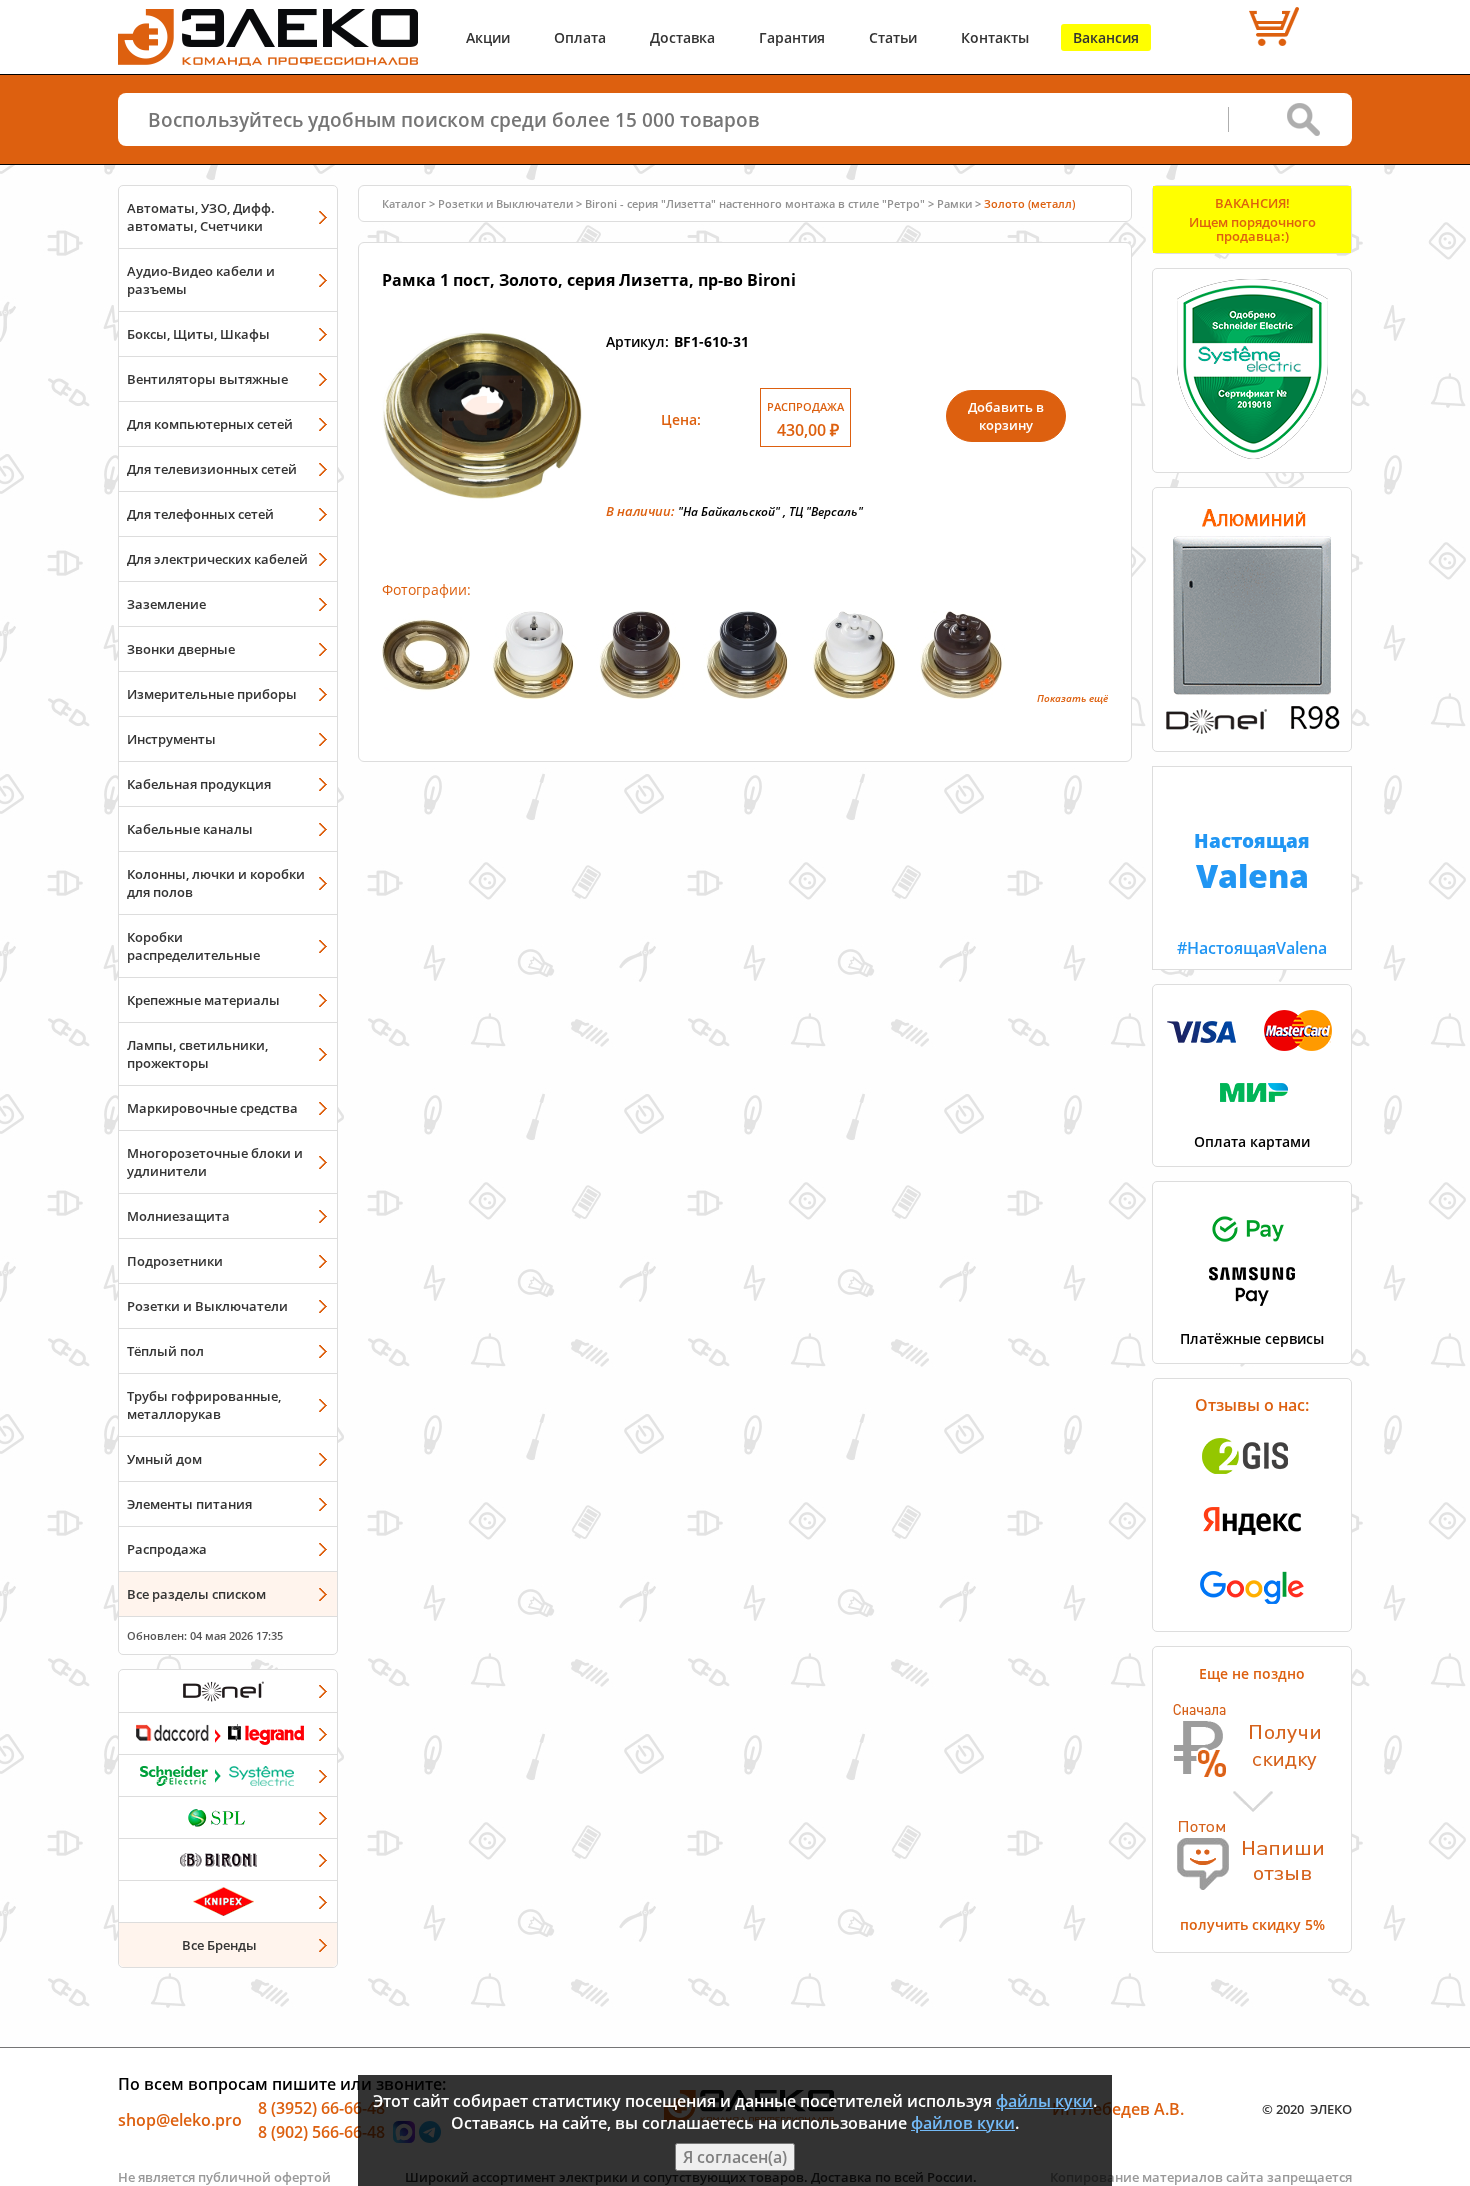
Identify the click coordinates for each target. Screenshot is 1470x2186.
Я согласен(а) (735, 2157)
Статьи (893, 37)
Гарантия (792, 37)
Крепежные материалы (203, 1000)
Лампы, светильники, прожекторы (197, 1054)
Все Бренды (219, 1945)
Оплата (580, 37)
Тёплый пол (165, 1351)
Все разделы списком (196, 1594)
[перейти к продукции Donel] (228, 1691)
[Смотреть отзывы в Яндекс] (1252, 1545)
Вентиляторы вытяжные (207, 379)
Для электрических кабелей (217, 559)
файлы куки (1044, 2101)
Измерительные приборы (212, 694)
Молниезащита (178, 1216)
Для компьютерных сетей (210, 424)
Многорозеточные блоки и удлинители (215, 1162)
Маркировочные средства (212, 1108)
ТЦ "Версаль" (826, 511)
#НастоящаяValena (1252, 893)
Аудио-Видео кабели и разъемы (201, 280)
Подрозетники (175, 1261)
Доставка (682, 37)
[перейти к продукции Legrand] (228, 1733)
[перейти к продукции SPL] (228, 1817)
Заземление (166, 604)
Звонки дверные (181, 649)
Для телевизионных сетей (212, 469)
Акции (488, 37)
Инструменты (171, 739)
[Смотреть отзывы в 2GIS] (1252, 1480)
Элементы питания (189, 1504)
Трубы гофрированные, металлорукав (204, 1405)
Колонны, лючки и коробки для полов (216, 883)
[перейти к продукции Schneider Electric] (228, 1775)
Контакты (995, 37)
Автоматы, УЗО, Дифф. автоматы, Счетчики (201, 217)
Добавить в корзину (1006, 416)
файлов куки (963, 2123)
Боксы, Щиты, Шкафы (198, 334)
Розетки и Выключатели (207, 1306)
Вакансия (1106, 37)
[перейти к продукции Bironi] (228, 1859)
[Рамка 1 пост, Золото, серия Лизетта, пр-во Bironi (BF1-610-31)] (482, 510)
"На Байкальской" (729, 511)
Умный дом (164, 1459)
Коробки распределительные (193, 946)
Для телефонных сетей (200, 514)
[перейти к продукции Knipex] (228, 1901)
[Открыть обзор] (1252, 730)
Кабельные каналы (190, 829)
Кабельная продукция (199, 784)
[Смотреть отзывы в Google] (1252, 1610)
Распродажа (167, 1549)
